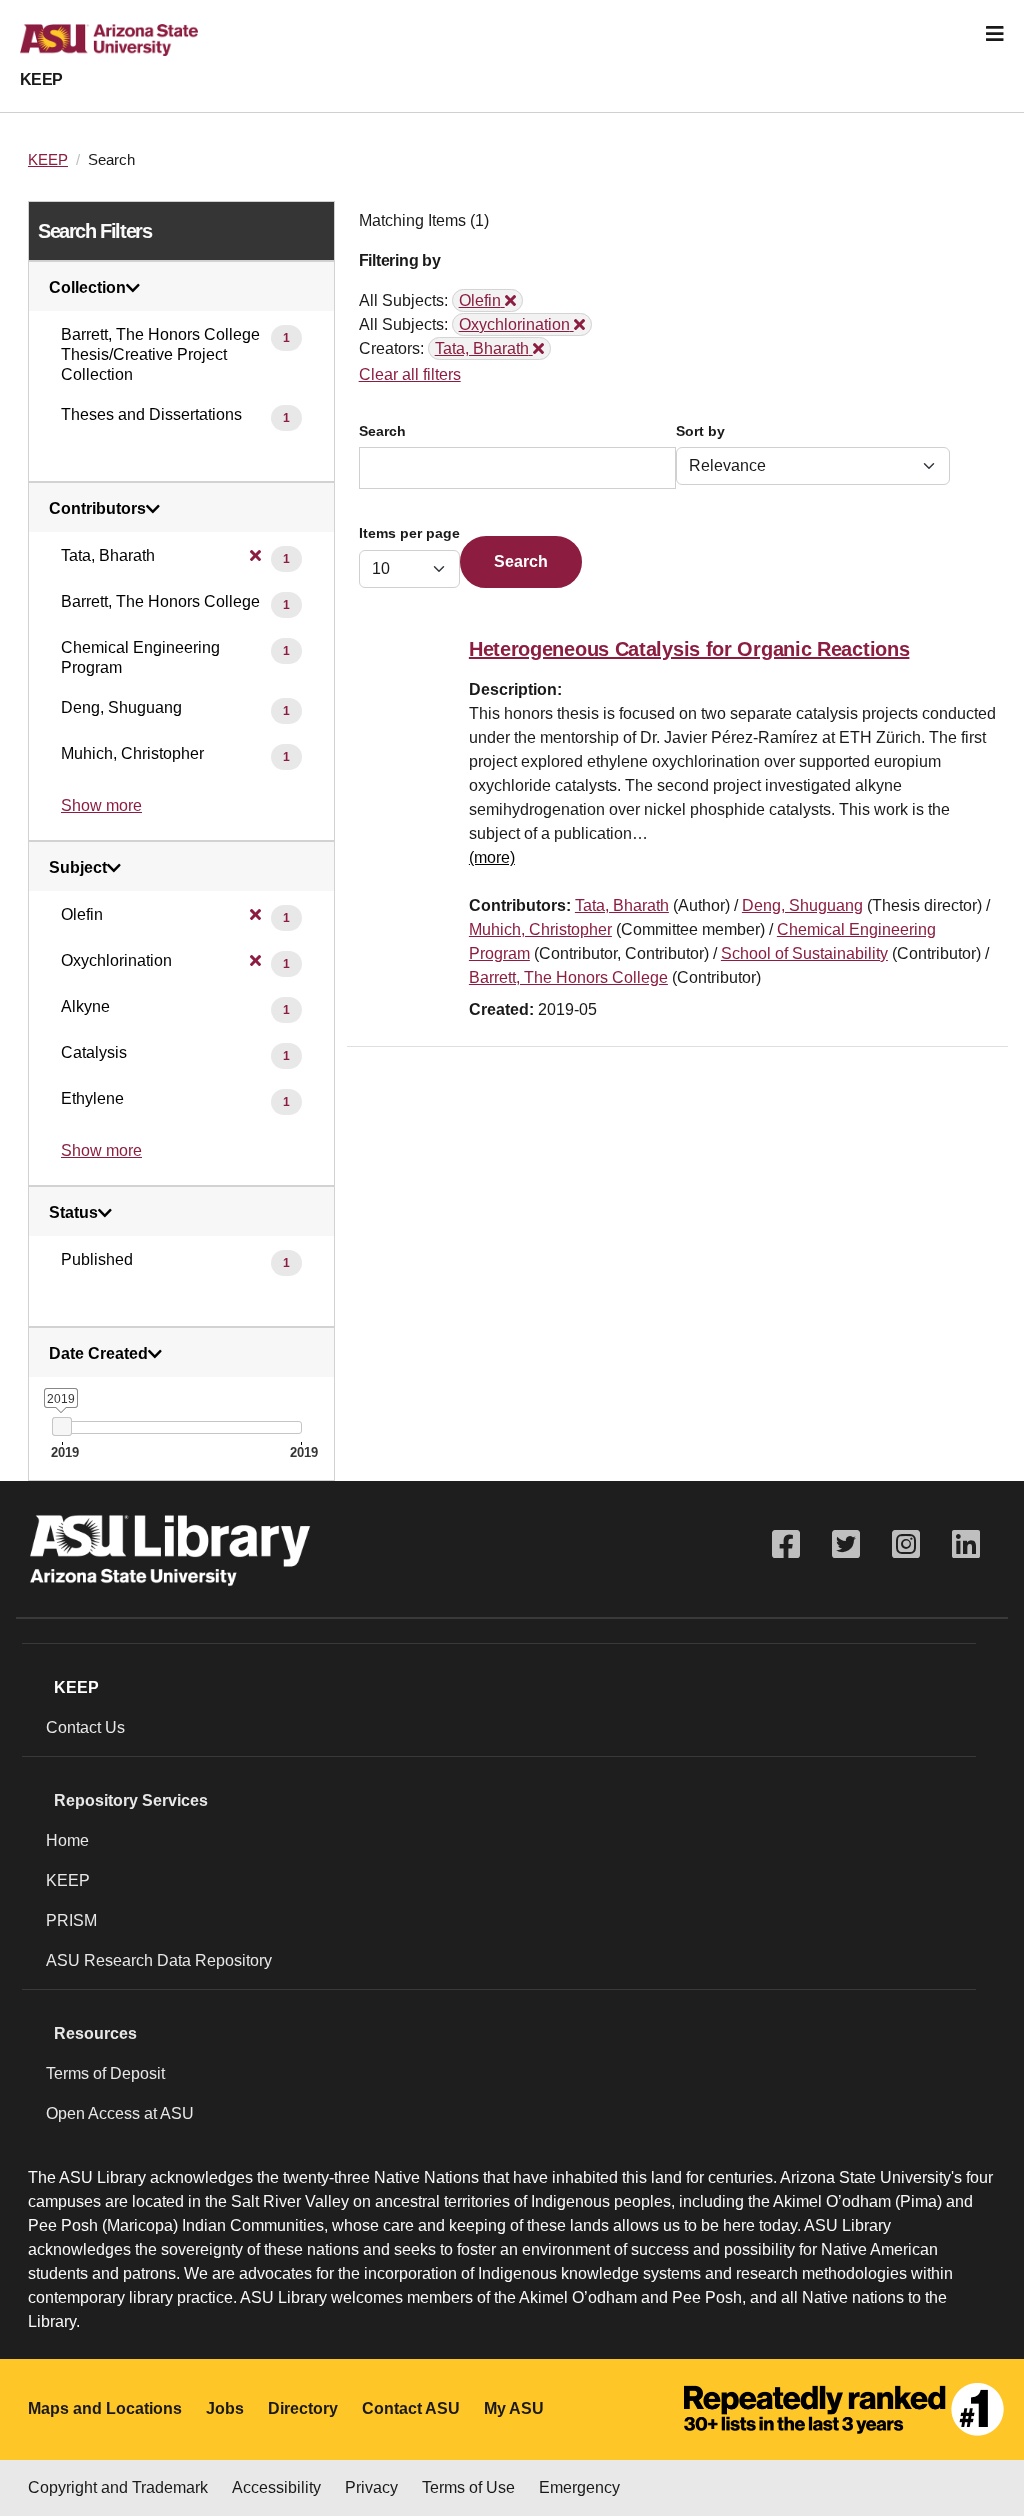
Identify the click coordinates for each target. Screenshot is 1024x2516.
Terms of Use (468, 2487)
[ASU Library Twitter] (846, 1544)
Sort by (700, 431)
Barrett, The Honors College (568, 977)
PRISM (71, 1920)
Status (73, 1213)
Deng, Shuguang (802, 905)
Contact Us (85, 1727)
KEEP (41, 79)
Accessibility (276, 2487)
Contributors (97, 509)
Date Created (98, 1354)
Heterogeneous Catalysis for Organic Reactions (689, 649)
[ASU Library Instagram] (906, 1544)
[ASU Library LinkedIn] (966, 1544)
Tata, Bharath (622, 905)
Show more (101, 805)
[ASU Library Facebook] (786, 1544)
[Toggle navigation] (995, 34)
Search (382, 431)
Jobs (225, 2408)
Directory (303, 2408)
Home (67, 1840)
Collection (87, 288)
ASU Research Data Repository (159, 1960)
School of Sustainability (804, 953)
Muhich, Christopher (540, 929)
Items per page (409, 533)
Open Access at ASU (120, 2113)
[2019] (61, 1426)
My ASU (514, 2408)
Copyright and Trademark (118, 2487)
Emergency (579, 2487)
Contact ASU (411, 2408)
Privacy (371, 2487)
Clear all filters (410, 374)
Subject (78, 868)
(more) (492, 857)
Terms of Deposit (105, 2073)
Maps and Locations (105, 2408)
